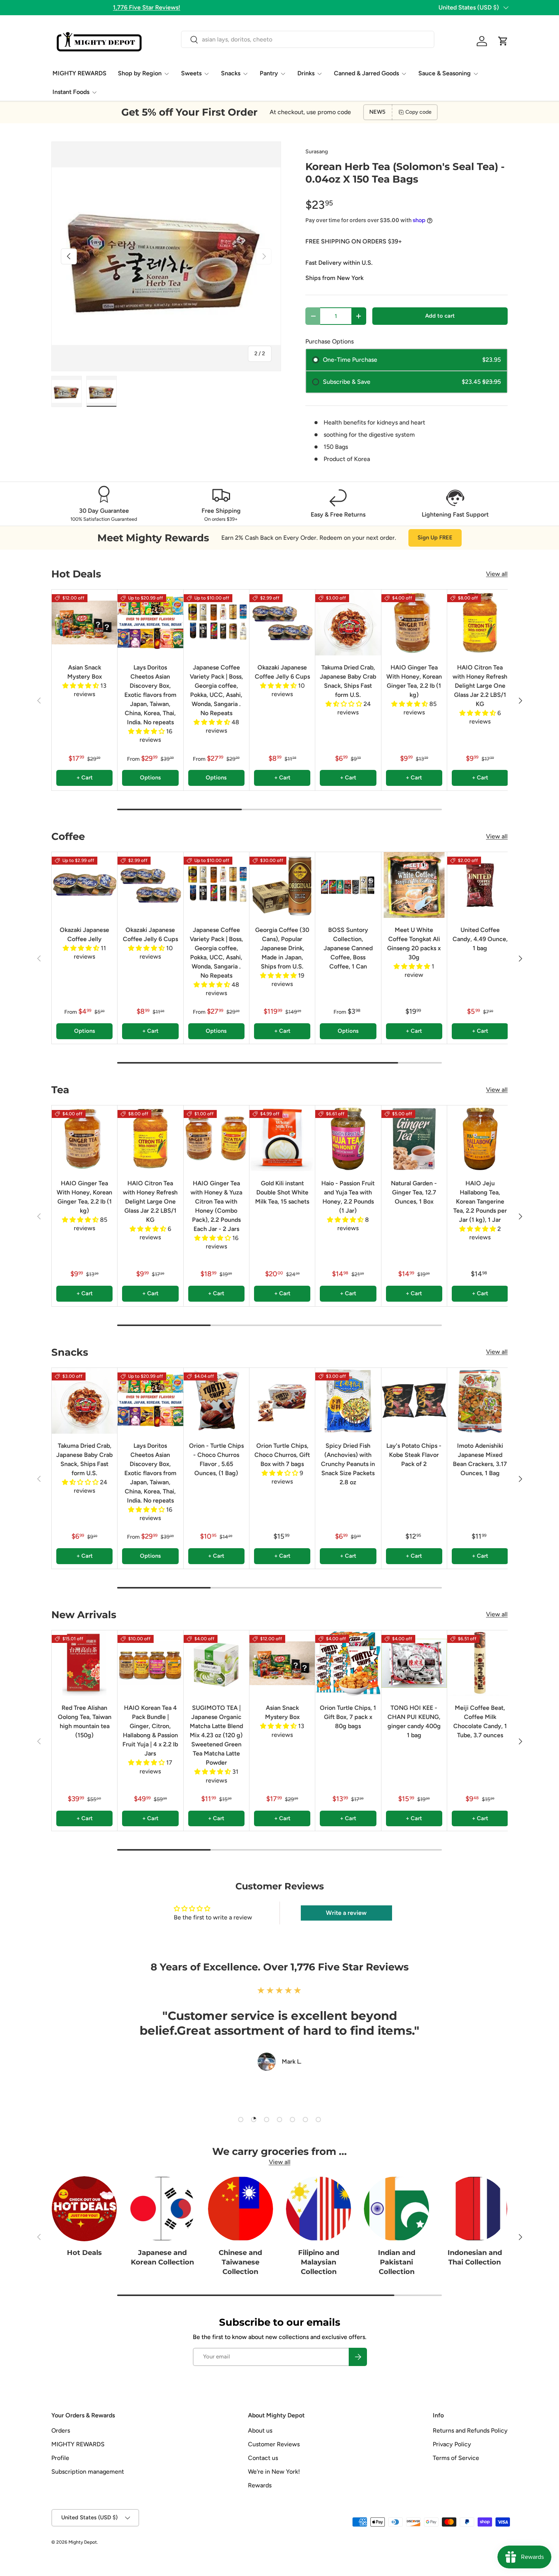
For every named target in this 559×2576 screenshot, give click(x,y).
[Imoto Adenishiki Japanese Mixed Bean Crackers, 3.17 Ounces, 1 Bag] (480, 1401)
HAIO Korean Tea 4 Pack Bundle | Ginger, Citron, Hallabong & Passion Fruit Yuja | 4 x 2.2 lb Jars (150, 1731)
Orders (61, 2431)
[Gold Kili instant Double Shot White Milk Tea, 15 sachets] (282, 1138)
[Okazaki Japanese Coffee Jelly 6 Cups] (282, 622)
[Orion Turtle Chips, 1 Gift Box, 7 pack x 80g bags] (348, 1663)
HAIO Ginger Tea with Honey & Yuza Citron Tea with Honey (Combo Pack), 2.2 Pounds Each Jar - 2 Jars (216, 1206)
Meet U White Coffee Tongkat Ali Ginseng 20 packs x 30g (414, 944)
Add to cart (440, 316)
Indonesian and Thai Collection (475, 2257)
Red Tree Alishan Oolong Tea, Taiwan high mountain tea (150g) (85, 1721)
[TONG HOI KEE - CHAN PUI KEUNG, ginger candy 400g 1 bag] (414, 1663)
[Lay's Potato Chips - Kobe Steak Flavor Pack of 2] (414, 1401)
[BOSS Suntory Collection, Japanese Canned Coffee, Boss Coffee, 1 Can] (348, 885)
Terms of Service (456, 2458)
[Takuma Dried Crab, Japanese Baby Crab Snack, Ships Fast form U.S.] (348, 622)
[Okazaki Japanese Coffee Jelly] (84, 885)
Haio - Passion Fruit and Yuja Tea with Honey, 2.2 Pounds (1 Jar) (348, 1197)
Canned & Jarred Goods (366, 73)
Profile (60, 2458)
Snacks (231, 73)
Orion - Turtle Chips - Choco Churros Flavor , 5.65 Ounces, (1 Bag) (216, 1459)
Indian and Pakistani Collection (397, 2262)
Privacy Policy (452, 2444)
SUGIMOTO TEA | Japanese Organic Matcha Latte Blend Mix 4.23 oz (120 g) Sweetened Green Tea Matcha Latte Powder (216, 1735)
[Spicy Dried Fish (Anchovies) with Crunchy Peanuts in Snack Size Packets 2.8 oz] (348, 1401)
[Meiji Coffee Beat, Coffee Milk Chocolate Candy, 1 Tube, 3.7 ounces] (480, 1663)
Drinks (306, 73)
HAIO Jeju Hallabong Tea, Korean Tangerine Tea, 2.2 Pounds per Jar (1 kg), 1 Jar (480, 1201)
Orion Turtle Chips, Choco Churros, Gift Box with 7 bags (282, 1455)
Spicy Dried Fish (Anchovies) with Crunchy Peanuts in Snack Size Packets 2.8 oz (348, 1464)
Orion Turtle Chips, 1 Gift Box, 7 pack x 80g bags (348, 1717)
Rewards (260, 2485)
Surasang (317, 152)
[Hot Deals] (84, 2209)
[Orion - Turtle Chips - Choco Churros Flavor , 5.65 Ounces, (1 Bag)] (216, 1401)
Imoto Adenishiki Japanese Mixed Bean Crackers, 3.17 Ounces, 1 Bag (480, 1459)
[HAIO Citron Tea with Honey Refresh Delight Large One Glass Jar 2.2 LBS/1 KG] (480, 622)
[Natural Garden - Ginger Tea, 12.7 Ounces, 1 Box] (414, 1138)
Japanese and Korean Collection (162, 2257)
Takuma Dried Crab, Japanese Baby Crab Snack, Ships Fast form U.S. (348, 681)
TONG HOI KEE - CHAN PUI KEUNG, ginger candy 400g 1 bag (414, 1721)
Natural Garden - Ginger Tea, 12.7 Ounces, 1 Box (414, 1192)
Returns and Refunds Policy (470, 2431)
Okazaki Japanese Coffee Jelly (84, 934)
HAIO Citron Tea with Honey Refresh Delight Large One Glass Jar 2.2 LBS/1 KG (480, 686)
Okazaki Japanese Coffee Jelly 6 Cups (282, 672)
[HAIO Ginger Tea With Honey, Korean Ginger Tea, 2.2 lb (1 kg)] (414, 622)
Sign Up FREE (435, 537)
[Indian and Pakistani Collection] (396, 2209)
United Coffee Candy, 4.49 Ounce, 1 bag (480, 939)
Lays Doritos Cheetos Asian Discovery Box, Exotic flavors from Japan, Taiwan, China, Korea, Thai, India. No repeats (150, 695)
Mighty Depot (83, 2542)
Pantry (269, 73)
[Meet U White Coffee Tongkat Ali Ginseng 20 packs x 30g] (414, 885)
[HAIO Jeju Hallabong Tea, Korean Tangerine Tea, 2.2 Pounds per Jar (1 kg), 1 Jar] (480, 1138)
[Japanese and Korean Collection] (162, 2209)
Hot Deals (84, 2253)
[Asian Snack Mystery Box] (84, 622)
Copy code (418, 112)
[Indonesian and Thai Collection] (475, 2209)
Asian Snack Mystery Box (85, 672)
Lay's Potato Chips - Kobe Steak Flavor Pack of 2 (414, 1455)
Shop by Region (140, 73)
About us (260, 2431)
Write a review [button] (346, 1913)
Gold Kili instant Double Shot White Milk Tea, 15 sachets (282, 1192)
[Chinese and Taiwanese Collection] (241, 2209)
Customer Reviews (274, 2444)
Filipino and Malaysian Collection (319, 2262)
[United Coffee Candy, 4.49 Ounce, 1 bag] (480, 885)
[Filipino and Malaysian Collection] (318, 2209)
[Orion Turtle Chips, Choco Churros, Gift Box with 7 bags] (282, 1401)
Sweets (191, 73)
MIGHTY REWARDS (79, 73)
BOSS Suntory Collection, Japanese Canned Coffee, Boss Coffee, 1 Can (348, 948)
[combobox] (307, 39)
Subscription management (88, 2472)
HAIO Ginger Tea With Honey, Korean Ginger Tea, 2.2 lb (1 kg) (414, 681)
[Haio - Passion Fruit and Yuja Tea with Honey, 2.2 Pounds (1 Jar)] (348, 1138)
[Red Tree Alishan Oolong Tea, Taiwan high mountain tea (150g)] (84, 1663)
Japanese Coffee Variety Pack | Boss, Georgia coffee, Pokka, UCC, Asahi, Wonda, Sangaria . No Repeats (216, 690)
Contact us (263, 2458)
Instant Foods (71, 92)
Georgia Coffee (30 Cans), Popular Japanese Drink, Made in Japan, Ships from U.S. (282, 948)
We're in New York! (274, 2472)
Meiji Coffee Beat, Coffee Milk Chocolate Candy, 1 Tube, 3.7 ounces (480, 1721)
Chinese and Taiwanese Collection (240, 2262)
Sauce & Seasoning (445, 73)
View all (497, 574)
